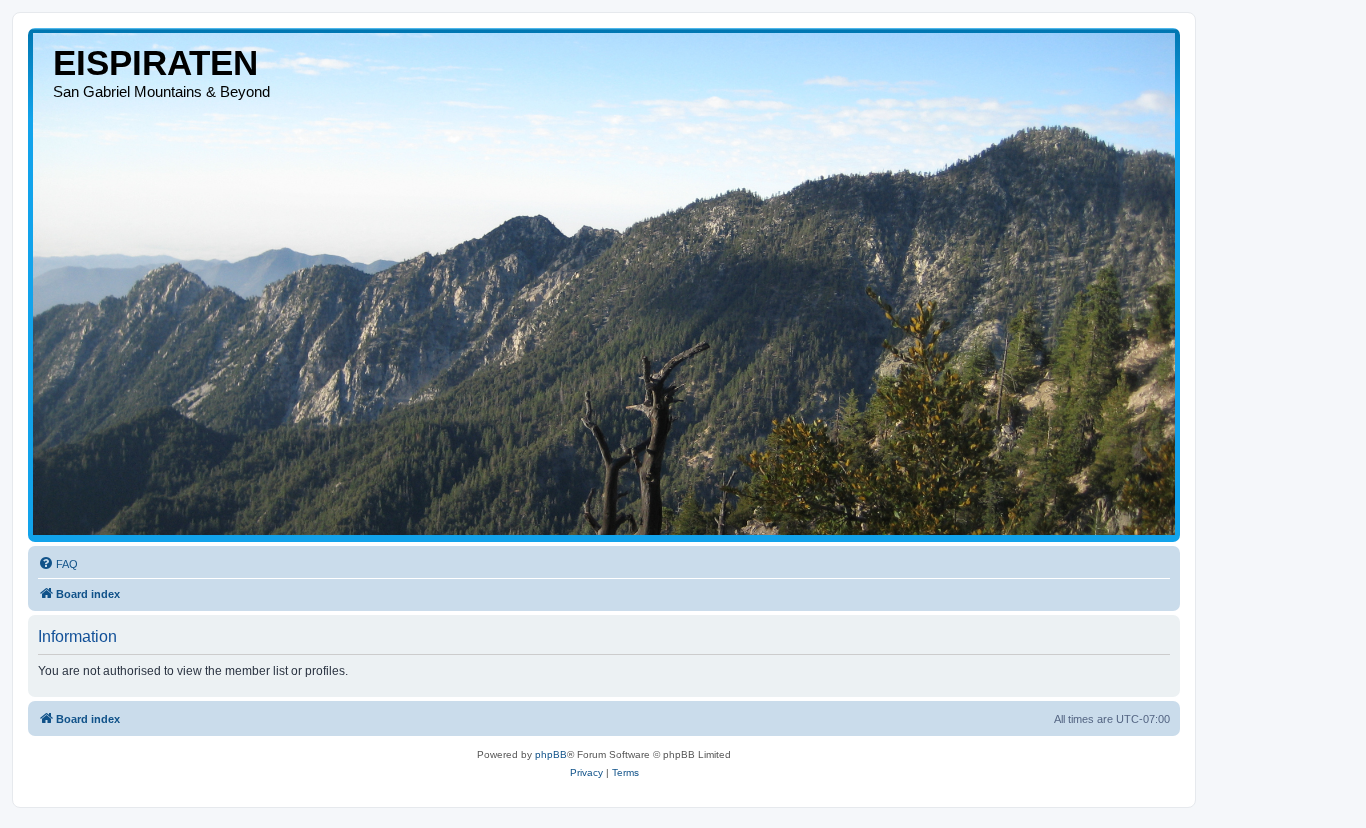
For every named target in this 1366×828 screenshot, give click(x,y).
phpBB (551, 754)
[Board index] (604, 284)
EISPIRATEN (155, 62)
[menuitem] (58, 564)
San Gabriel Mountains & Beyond (161, 91)
